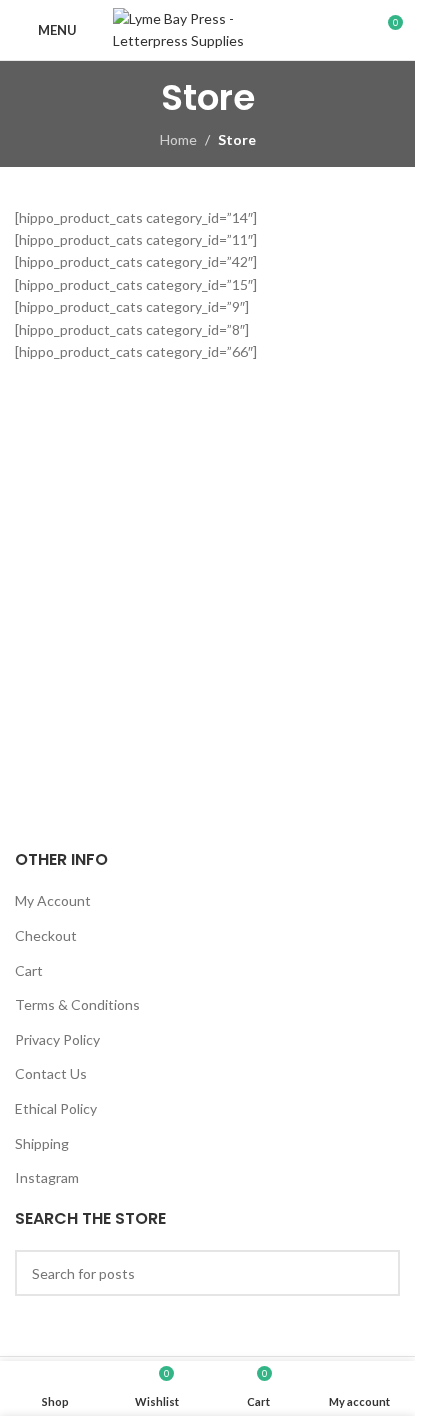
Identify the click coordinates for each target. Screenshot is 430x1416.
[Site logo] (208, 28)
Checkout (46, 935)
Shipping (42, 1143)
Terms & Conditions (77, 1004)
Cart (29, 970)
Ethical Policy (56, 1108)
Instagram (47, 1177)
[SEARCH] (377, 1273)
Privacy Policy (57, 1039)
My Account (53, 900)
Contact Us (51, 1073)
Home (178, 139)
